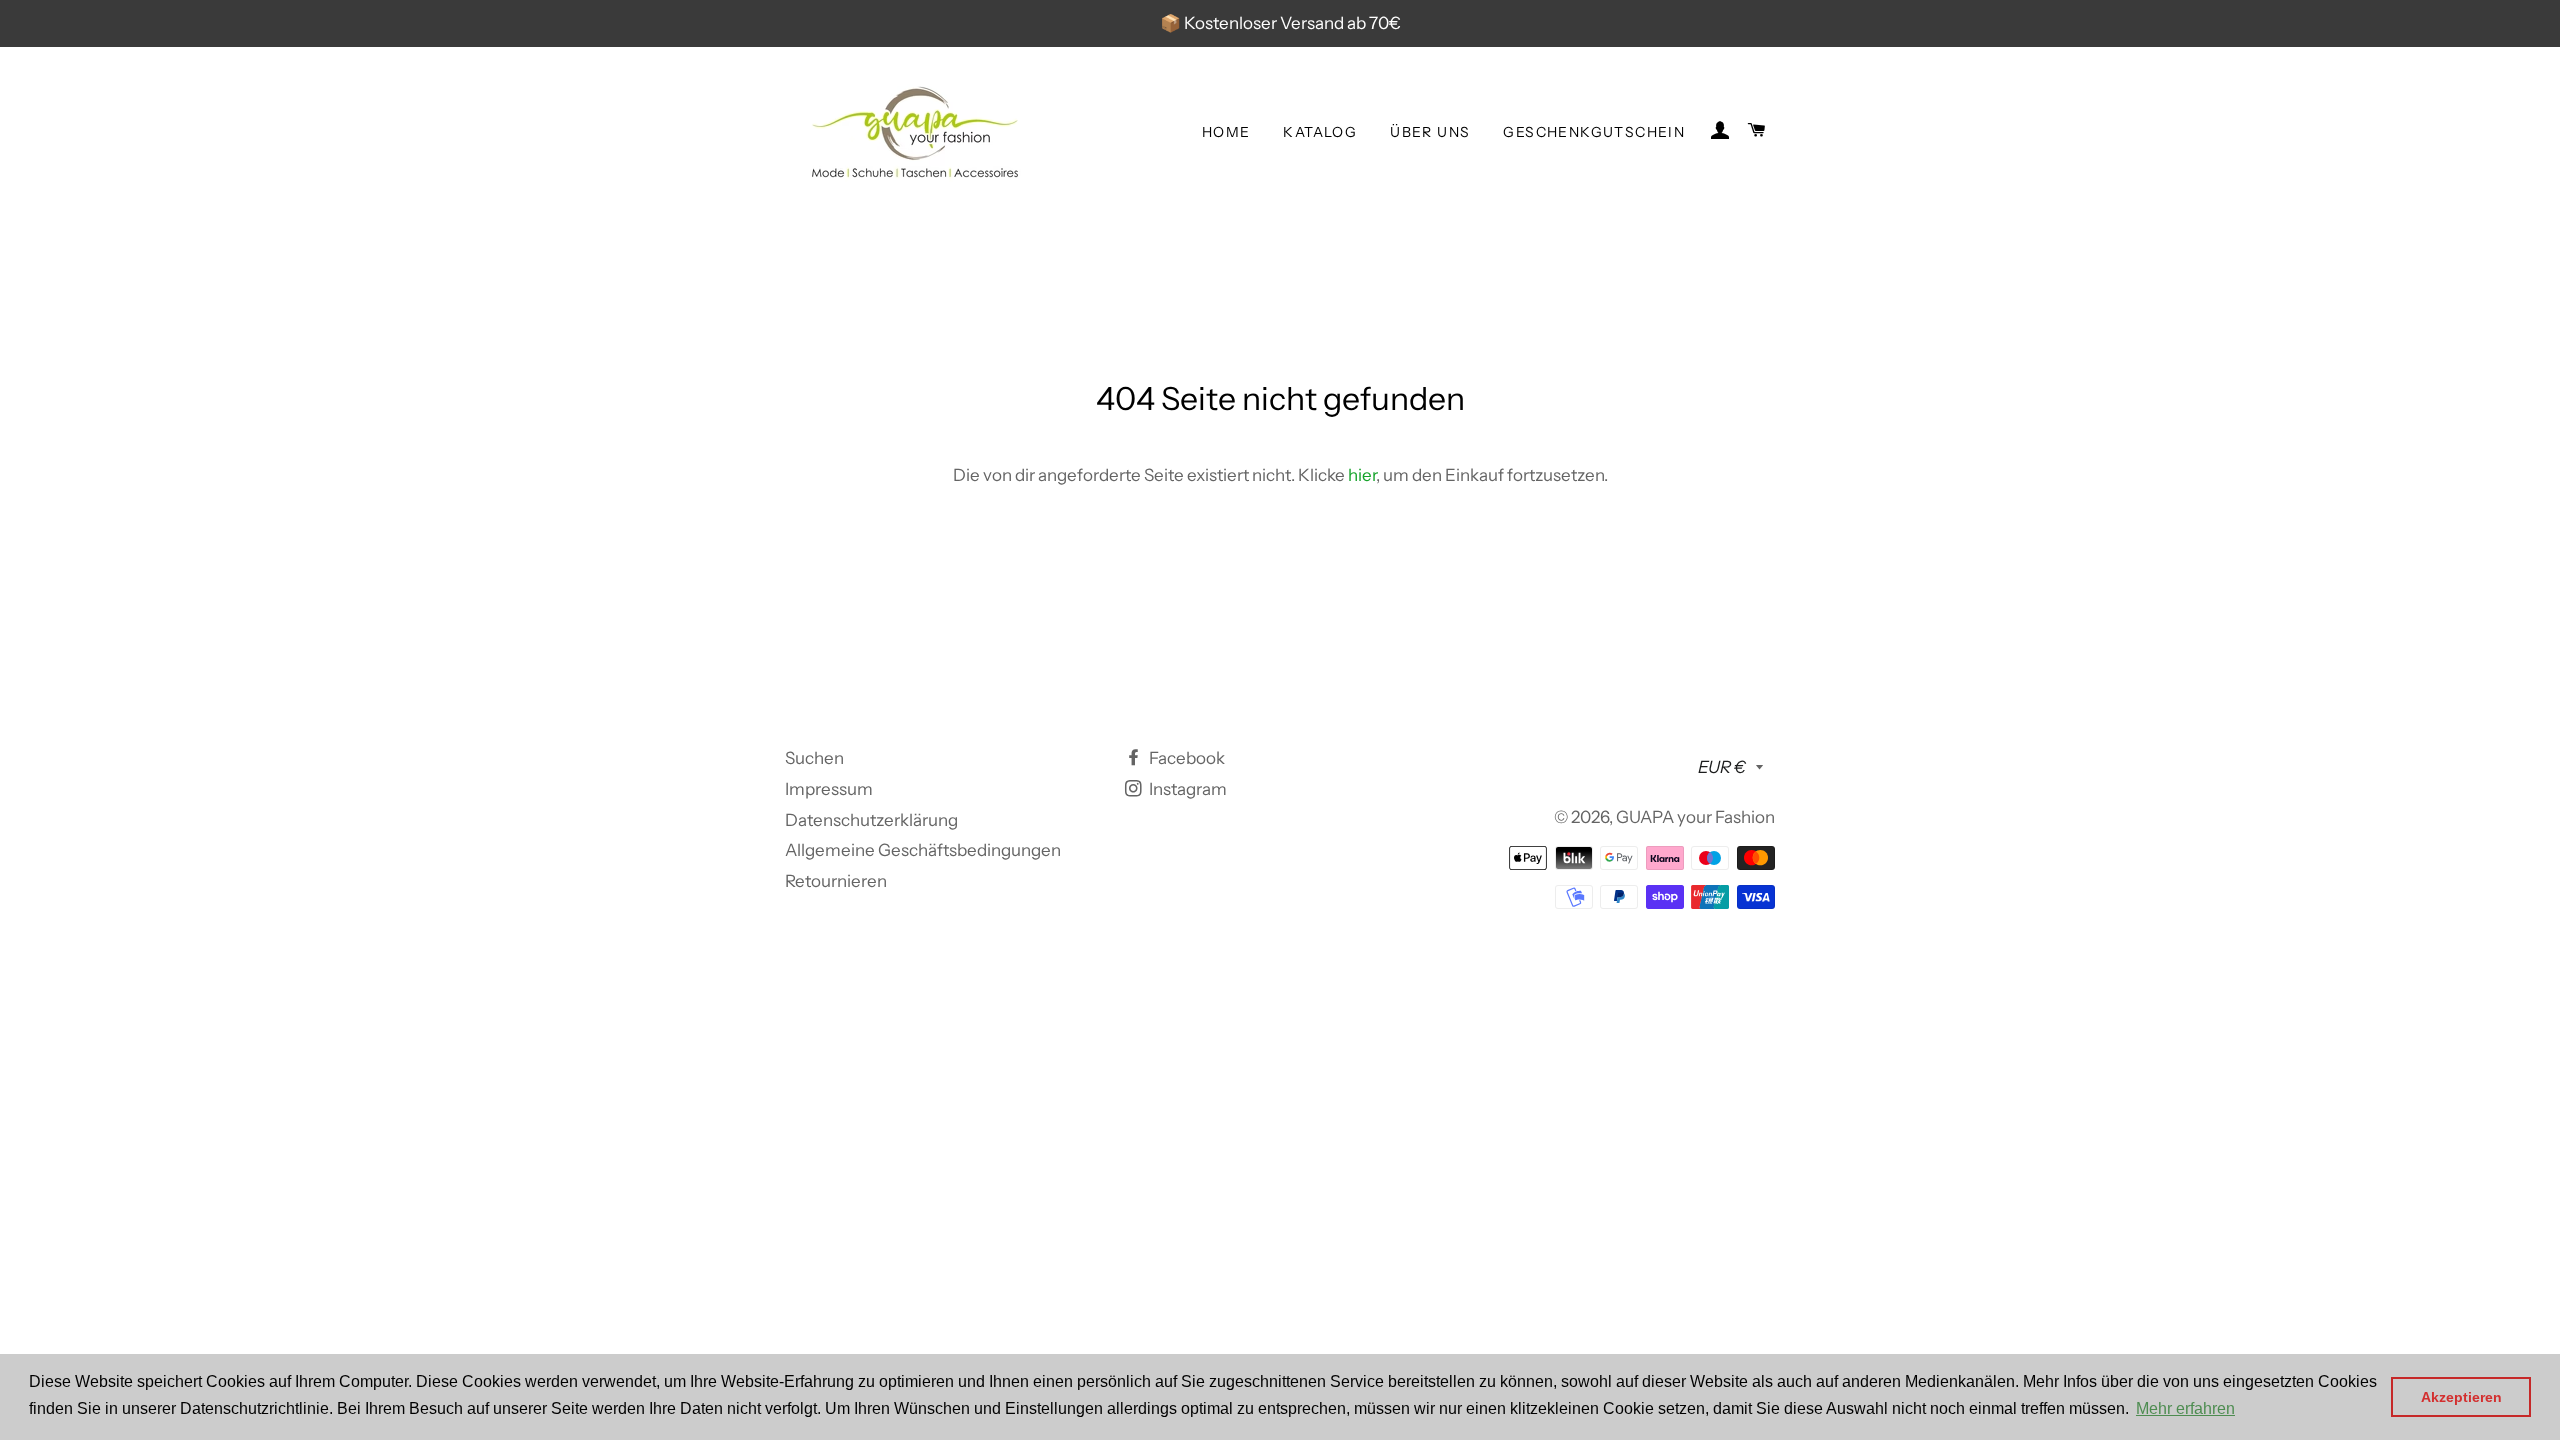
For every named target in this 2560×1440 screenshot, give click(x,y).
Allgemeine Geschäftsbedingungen (923, 850)
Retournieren (836, 881)
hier (1362, 475)
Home (1226, 132)
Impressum (829, 789)
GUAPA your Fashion (1695, 817)
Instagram (1186, 789)
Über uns (1430, 132)
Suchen (814, 758)
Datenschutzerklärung (871, 820)
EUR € (1722, 767)
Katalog (1320, 132)
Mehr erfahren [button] (2185, 1408)
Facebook (1185, 758)
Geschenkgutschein (1594, 132)
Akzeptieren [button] (2461, 1397)
